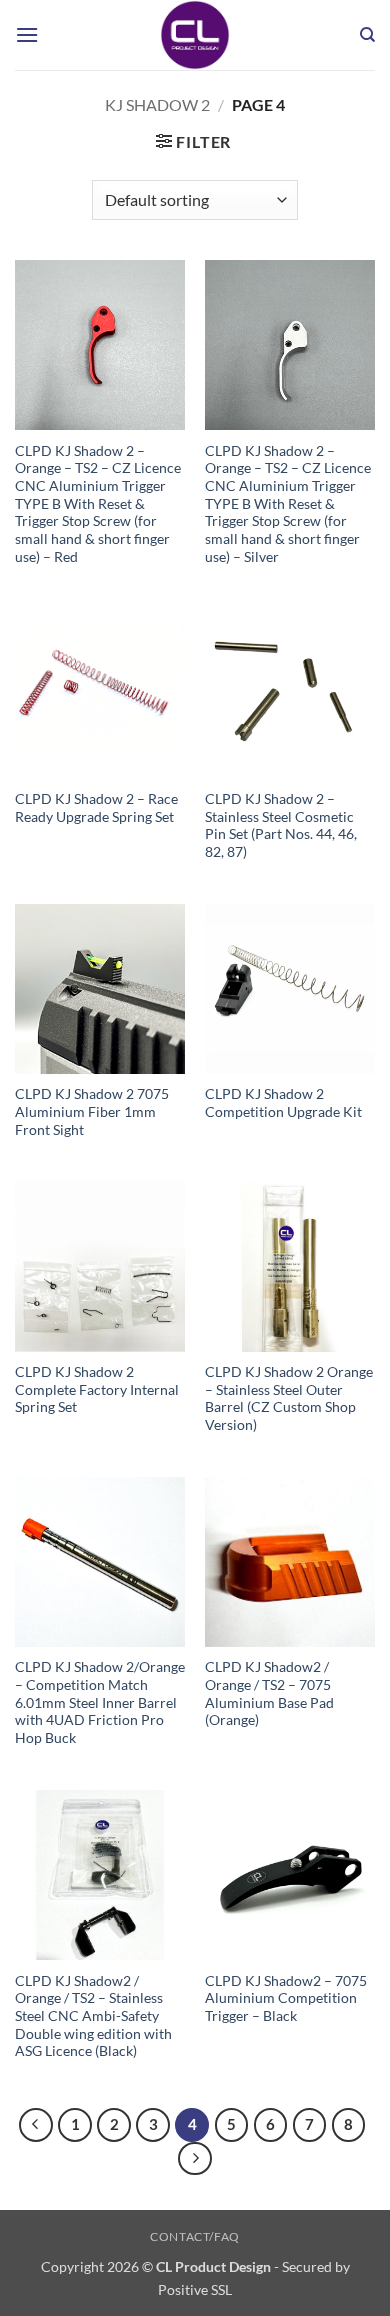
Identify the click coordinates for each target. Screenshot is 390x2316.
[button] (27, 34)
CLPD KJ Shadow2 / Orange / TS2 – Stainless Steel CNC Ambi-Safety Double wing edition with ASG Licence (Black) (93, 2016)
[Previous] (36, 2125)
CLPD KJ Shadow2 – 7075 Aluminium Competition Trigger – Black (286, 1998)
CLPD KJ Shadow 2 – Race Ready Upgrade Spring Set (96, 808)
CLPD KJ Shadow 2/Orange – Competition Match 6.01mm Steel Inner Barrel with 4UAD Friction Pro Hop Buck (100, 1702)
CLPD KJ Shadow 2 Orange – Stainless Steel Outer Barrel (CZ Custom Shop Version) (289, 1398)
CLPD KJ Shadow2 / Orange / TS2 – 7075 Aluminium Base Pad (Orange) (269, 1693)
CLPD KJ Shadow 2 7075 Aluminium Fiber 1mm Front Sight (92, 1111)
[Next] (195, 2159)
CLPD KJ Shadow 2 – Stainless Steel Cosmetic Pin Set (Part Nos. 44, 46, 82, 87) (281, 825)
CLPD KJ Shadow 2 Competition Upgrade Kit (283, 1103)
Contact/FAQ (195, 2236)
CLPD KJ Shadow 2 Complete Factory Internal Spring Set (97, 1389)
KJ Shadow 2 (157, 104)
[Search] (367, 35)
